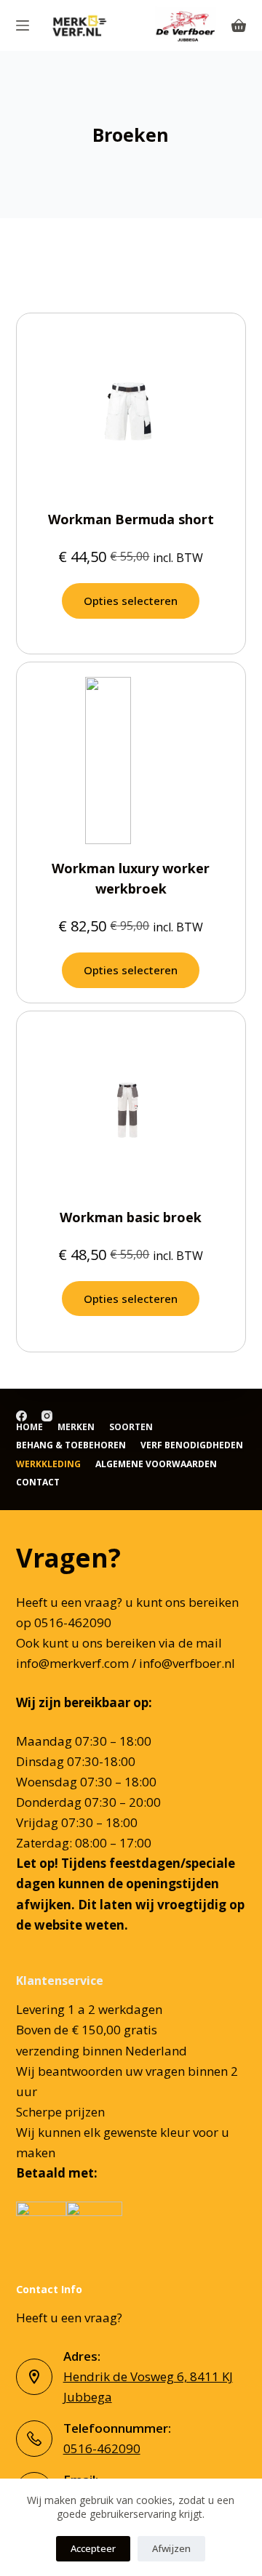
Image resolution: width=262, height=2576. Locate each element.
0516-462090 (102, 2448)
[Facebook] (21, 1416)
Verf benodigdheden (192, 1445)
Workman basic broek (131, 1217)
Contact (38, 1482)
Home (29, 1427)
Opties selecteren (131, 601)
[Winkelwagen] (239, 25)
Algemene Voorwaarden (156, 1464)
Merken (76, 1427)
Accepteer (93, 2548)
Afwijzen (171, 2548)
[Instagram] (47, 1416)
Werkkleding (48, 1464)
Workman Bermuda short (131, 519)
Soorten (131, 1427)
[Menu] (23, 25)
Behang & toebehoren (71, 1445)
